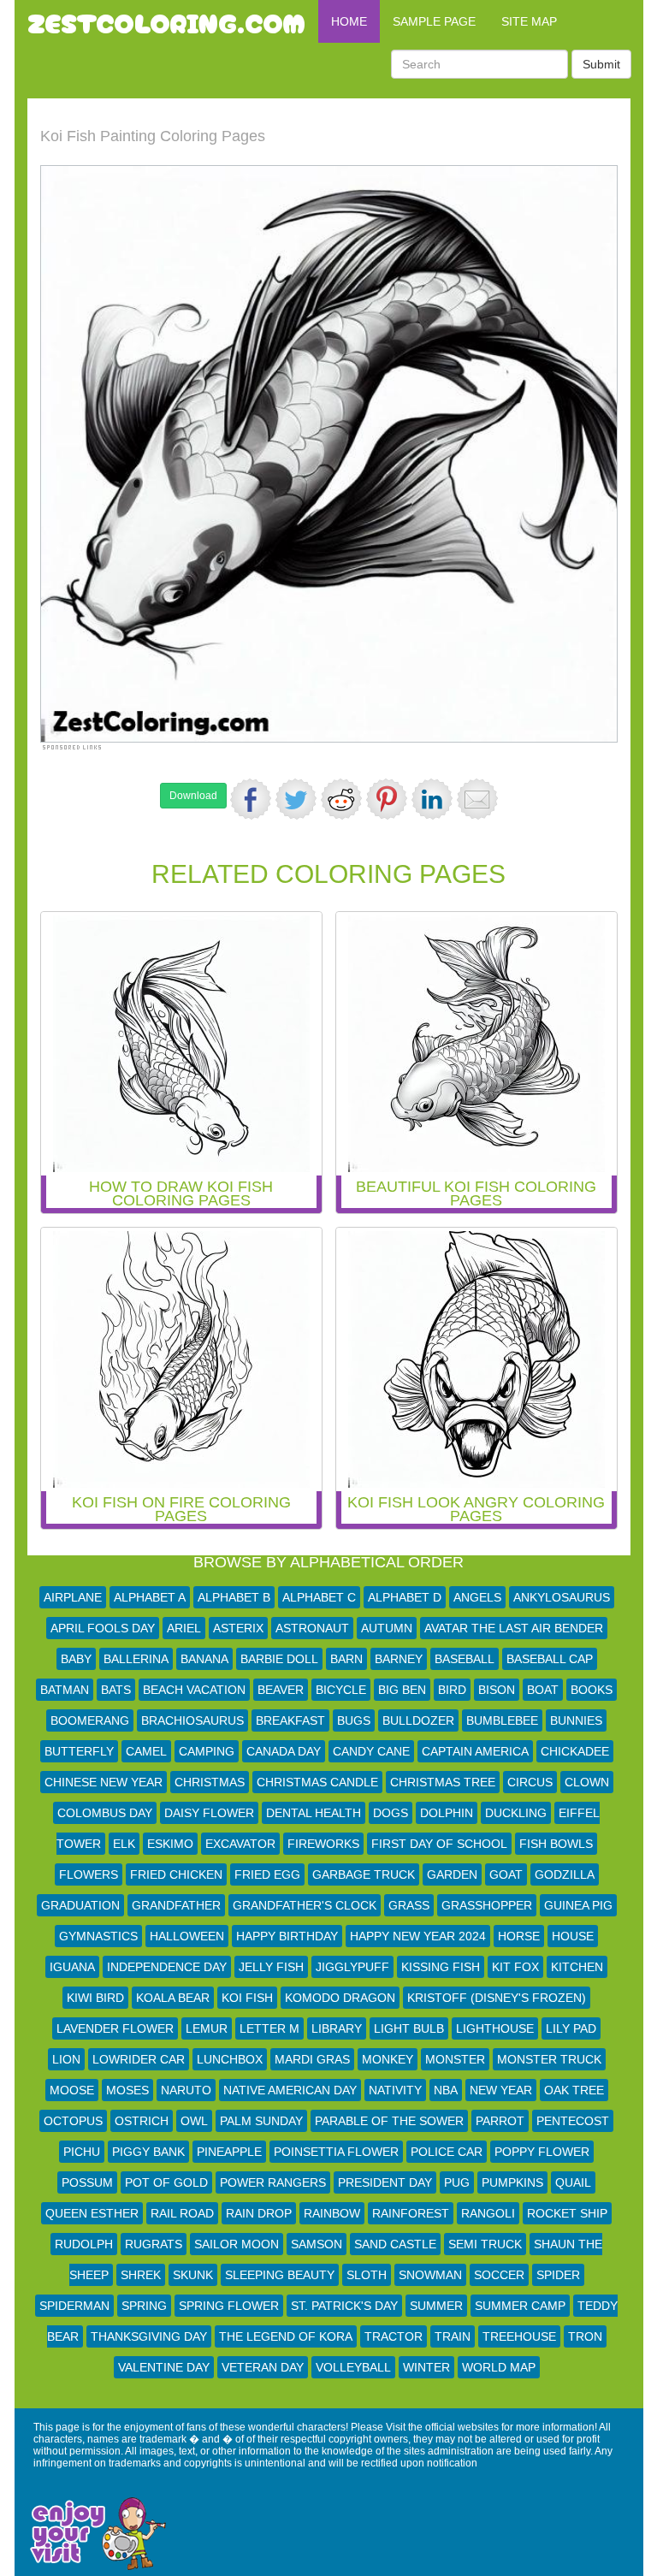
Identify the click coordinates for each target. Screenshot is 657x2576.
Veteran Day (263, 2367)
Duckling (516, 1813)
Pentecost (573, 2121)
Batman (65, 1690)
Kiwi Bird (95, 1998)
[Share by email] (477, 799)
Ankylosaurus (562, 1597)
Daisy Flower (209, 1813)
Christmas (210, 1782)
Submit (601, 64)
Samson (317, 2244)
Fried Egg (267, 1874)
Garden (452, 1874)
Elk (124, 1844)
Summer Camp (520, 2306)
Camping (207, 1751)
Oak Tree (574, 2090)
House (573, 1936)
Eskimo (170, 1844)
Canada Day (284, 1751)
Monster (455, 2059)
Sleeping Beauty (280, 2275)
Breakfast (290, 1720)
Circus (530, 1782)
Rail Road (182, 2213)
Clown (587, 1782)
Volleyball (353, 2367)
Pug (457, 2182)
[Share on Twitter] (296, 799)
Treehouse (519, 2336)
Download (193, 796)
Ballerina (136, 1659)
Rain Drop (259, 2213)
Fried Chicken (176, 1874)
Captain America (475, 1751)
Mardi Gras (312, 2059)
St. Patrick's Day (344, 2306)
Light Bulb (409, 2028)
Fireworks (323, 1844)
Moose (72, 2090)
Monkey (388, 2059)
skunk (193, 2275)
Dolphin (447, 1813)
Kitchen (577, 1967)
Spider (558, 2275)
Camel (146, 1751)
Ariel (184, 1628)
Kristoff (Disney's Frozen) (497, 1998)
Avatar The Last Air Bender (514, 1628)
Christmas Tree (443, 1782)
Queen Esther (92, 2213)
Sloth (367, 2275)
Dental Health (314, 1813)
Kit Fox (515, 1967)
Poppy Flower (542, 2152)
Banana (204, 1659)
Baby (76, 1659)
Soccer (499, 2275)
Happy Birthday (287, 1936)
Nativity (395, 2090)
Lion (66, 2059)
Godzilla (565, 1874)
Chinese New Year (104, 1782)
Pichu (82, 2152)
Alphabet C (319, 1597)
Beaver (281, 1690)
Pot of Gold (166, 2182)
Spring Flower (229, 2306)
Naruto (186, 2090)
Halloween (187, 1936)
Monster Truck (549, 2059)
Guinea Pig (578, 1905)
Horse (519, 1936)
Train (453, 2336)
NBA (446, 2090)
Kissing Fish (441, 1967)
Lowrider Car (139, 2059)
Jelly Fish (271, 1967)
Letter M (269, 2028)
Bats (116, 1690)
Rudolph (84, 2244)
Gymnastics (98, 1936)
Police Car (447, 2152)
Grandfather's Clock (305, 1905)
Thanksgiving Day (149, 2336)
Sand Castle (395, 2244)
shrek (141, 2275)
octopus (73, 2121)
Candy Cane (371, 1751)
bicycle (341, 1690)
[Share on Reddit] (341, 799)
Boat (543, 1690)
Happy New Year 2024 (418, 1936)
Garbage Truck (364, 1874)
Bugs (354, 1720)
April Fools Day (103, 1628)
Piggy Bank (148, 2152)
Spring (144, 2306)
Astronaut (312, 1628)
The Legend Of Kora (286, 2336)
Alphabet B (234, 1597)
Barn (346, 1659)
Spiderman (74, 2306)
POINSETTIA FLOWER (336, 2152)
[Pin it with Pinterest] (387, 799)
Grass (409, 1905)
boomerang (90, 1720)
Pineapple (229, 2152)
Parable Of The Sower (389, 2121)
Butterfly (79, 1751)
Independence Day (167, 1967)
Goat (506, 1874)
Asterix (238, 1628)
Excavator (240, 1844)
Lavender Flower (115, 2028)
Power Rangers (273, 2182)
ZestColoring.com (166, 21)
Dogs (391, 1813)
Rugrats (154, 2244)
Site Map (529, 21)
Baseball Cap (550, 1659)
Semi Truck (485, 2244)
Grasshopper (487, 1905)
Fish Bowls (556, 1844)
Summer (436, 2306)
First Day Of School (439, 1844)
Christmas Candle (317, 1782)
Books (592, 1690)
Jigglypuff (352, 1967)
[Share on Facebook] (251, 799)
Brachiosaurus (192, 1720)
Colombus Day (105, 1813)
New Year (501, 2090)
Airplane (73, 1597)
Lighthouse (495, 2028)
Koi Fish (247, 1998)
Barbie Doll (279, 1659)
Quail (573, 2182)
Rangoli (488, 2213)
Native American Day (290, 2090)
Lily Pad (571, 2028)
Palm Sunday (261, 2121)
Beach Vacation (194, 1690)
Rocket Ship (567, 2213)
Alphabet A (150, 1597)
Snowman (430, 2275)
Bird (452, 1690)
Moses (127, 2090)
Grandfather (176, 1905)
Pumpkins (512, 2182)
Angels (477, 1597)
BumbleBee (502, 1720)
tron (585, 2336)
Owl (194, 2121)
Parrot (500, 2121)
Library (337, 2028)
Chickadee (575, 1751)
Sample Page (434, 21)
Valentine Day (164, 2367)
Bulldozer (418, 1720)
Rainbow (332, 2213)
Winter (426, 2367)
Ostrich (142, 2121)
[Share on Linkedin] (432, 799)
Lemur (207, 2028)
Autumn (387, 1628)
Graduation (80, 1905)
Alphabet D (405, 1597)
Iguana (72, 1967)
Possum (87, 2182)
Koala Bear (173, 1998)
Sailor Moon (237, 2244)
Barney (399, 1659)
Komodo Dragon (340, 1998)
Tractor (394, 2336)
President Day (385, 2182)
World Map (499, 2367)
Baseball (465, 1659)
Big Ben (402, 1690)
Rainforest (411, 2213)
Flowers (89, 1874)
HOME (349, 21)
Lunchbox (230, 2059)
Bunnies (576, 1720)
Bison (497, 1690)
